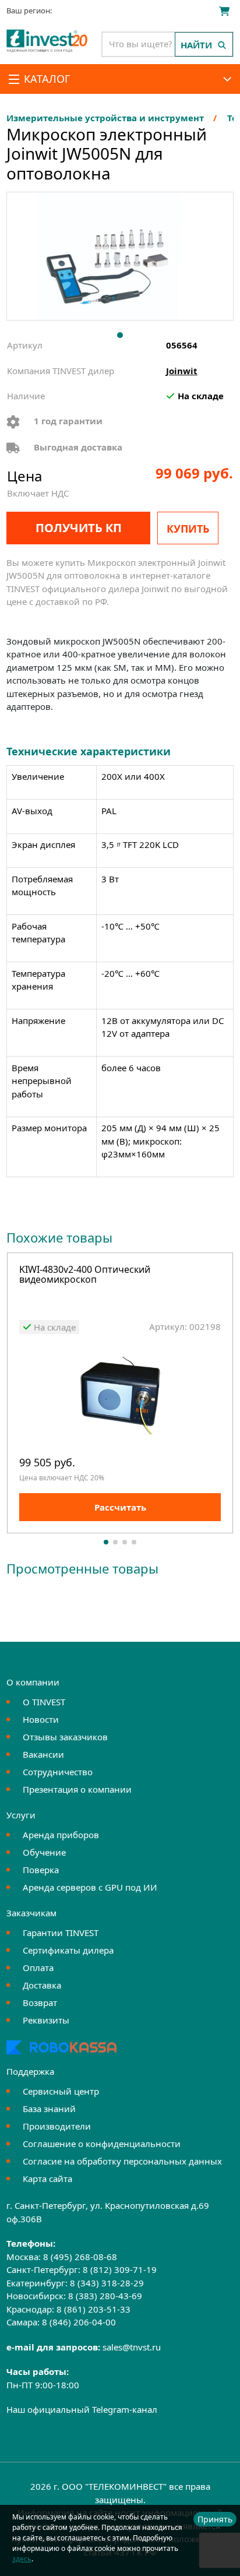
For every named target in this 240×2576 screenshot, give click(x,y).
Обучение (44, 1852)
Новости (41, 1719)
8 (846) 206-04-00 (79, 2322)
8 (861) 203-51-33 (93, 2309)
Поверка (41, 1870)
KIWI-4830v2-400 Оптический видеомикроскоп (85, 1275)
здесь (22, 2559)
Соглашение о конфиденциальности (102, 2144)
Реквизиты (46, 2020)
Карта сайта (47, 2179)
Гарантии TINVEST (61, 1933)
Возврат (40, 2003)
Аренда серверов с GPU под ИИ (90, 1887)
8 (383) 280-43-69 (105, 2296)
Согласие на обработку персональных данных (122, 2161)
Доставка (42, 1985)
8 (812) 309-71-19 (120, 2269)
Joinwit (182, 371)
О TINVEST (44, 1702)
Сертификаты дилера (68, 1950)
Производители (57, 2126)
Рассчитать (120, 1507)
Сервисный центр (61, 2091)
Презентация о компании (77, 1789)
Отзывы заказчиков (65, 1737)
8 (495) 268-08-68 (80, 2257)
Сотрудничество (58, 1772)
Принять (215, 2519)
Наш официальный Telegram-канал (82, 2409)
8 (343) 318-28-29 (107, 2283)
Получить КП (79, 528)
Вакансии (43, 1754)
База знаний (49, 2109)
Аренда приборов (61, 1835)
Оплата (38, 1968)
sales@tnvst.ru (132, 2347)
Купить (188, 529)
